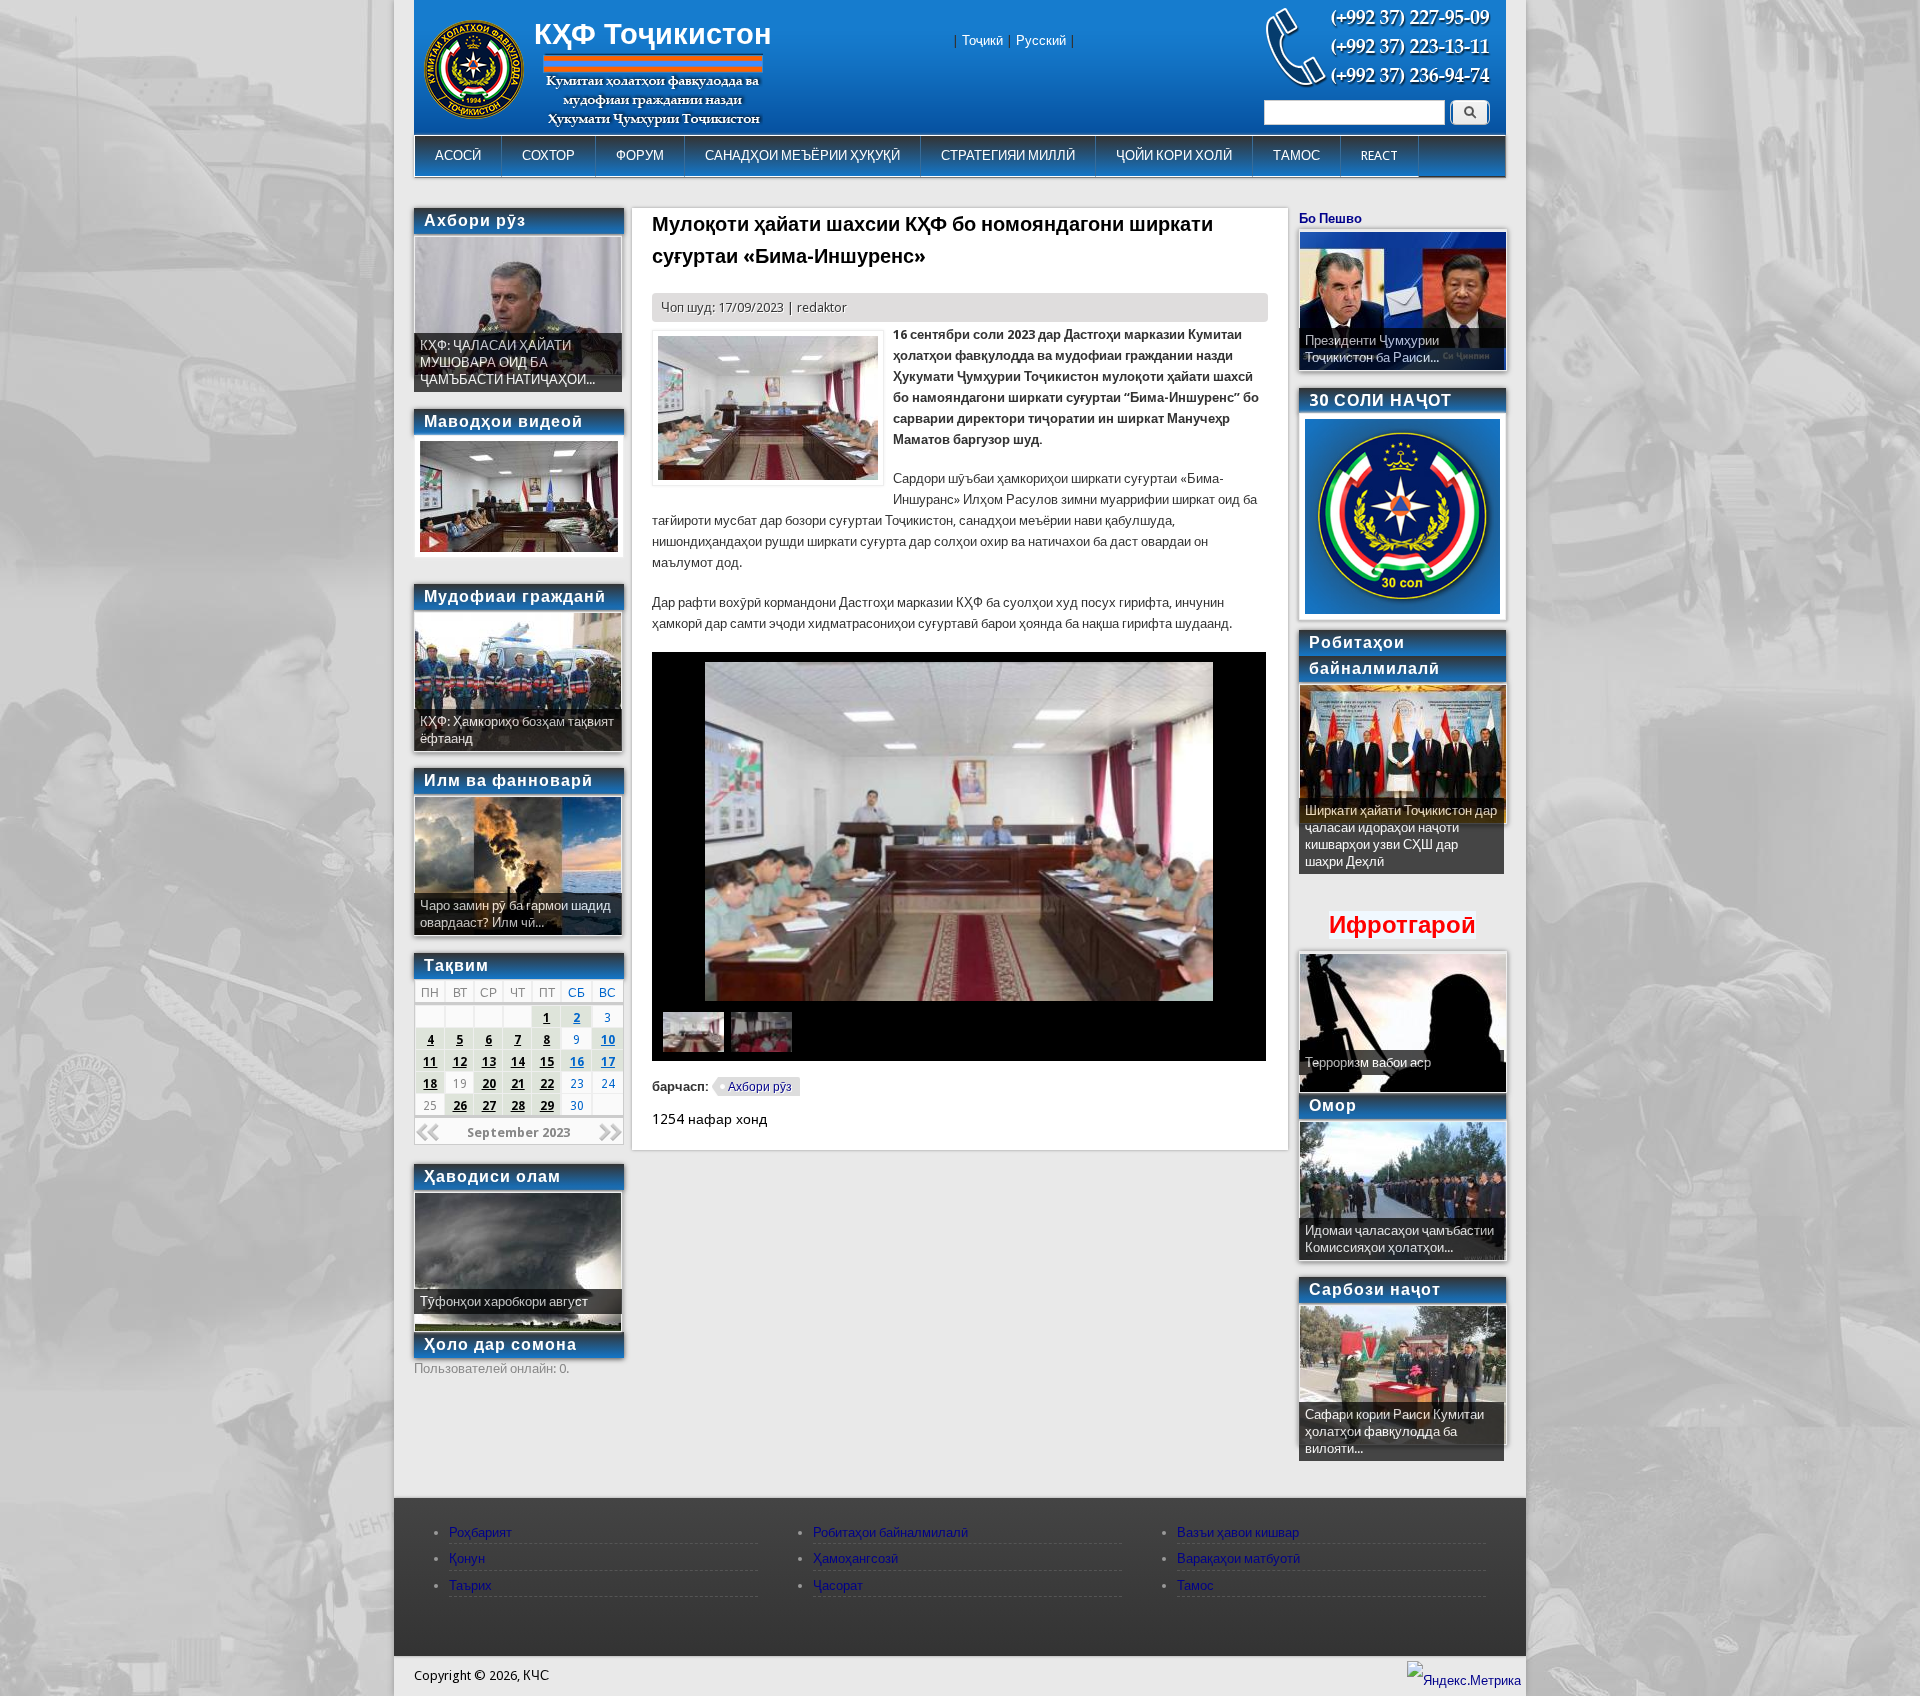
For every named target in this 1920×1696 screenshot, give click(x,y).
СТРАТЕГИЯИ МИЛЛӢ (1008, 155)
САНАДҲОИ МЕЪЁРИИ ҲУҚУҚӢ (802, 155)
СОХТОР (548, 155)
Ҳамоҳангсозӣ (855, 1558)
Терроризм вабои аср (1368, 1062)
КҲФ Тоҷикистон (653, 34)
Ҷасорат (838, 1585)
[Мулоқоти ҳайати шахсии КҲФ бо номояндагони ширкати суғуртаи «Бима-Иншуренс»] (768, 481)
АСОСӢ (458, 155)
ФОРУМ (640, 155)
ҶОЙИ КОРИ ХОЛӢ (1174, 155)
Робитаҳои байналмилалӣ (890, 1532)
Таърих (470, 1585)
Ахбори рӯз (760, 1087)
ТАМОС (1296, 155)
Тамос (1195, 1585)
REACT (1379, 155)
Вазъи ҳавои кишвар (1238, 1532)
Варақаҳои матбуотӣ (1238, 1558)
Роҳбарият (480, 1532)
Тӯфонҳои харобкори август (504, 1301)
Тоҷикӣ (982, 40)
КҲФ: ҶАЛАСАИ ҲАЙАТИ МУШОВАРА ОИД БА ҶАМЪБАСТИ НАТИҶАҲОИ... (507, 362)
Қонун (467, 1558)
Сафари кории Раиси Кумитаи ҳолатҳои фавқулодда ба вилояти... (1394, 1431)
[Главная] (474, 114)
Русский (1041, 40)
